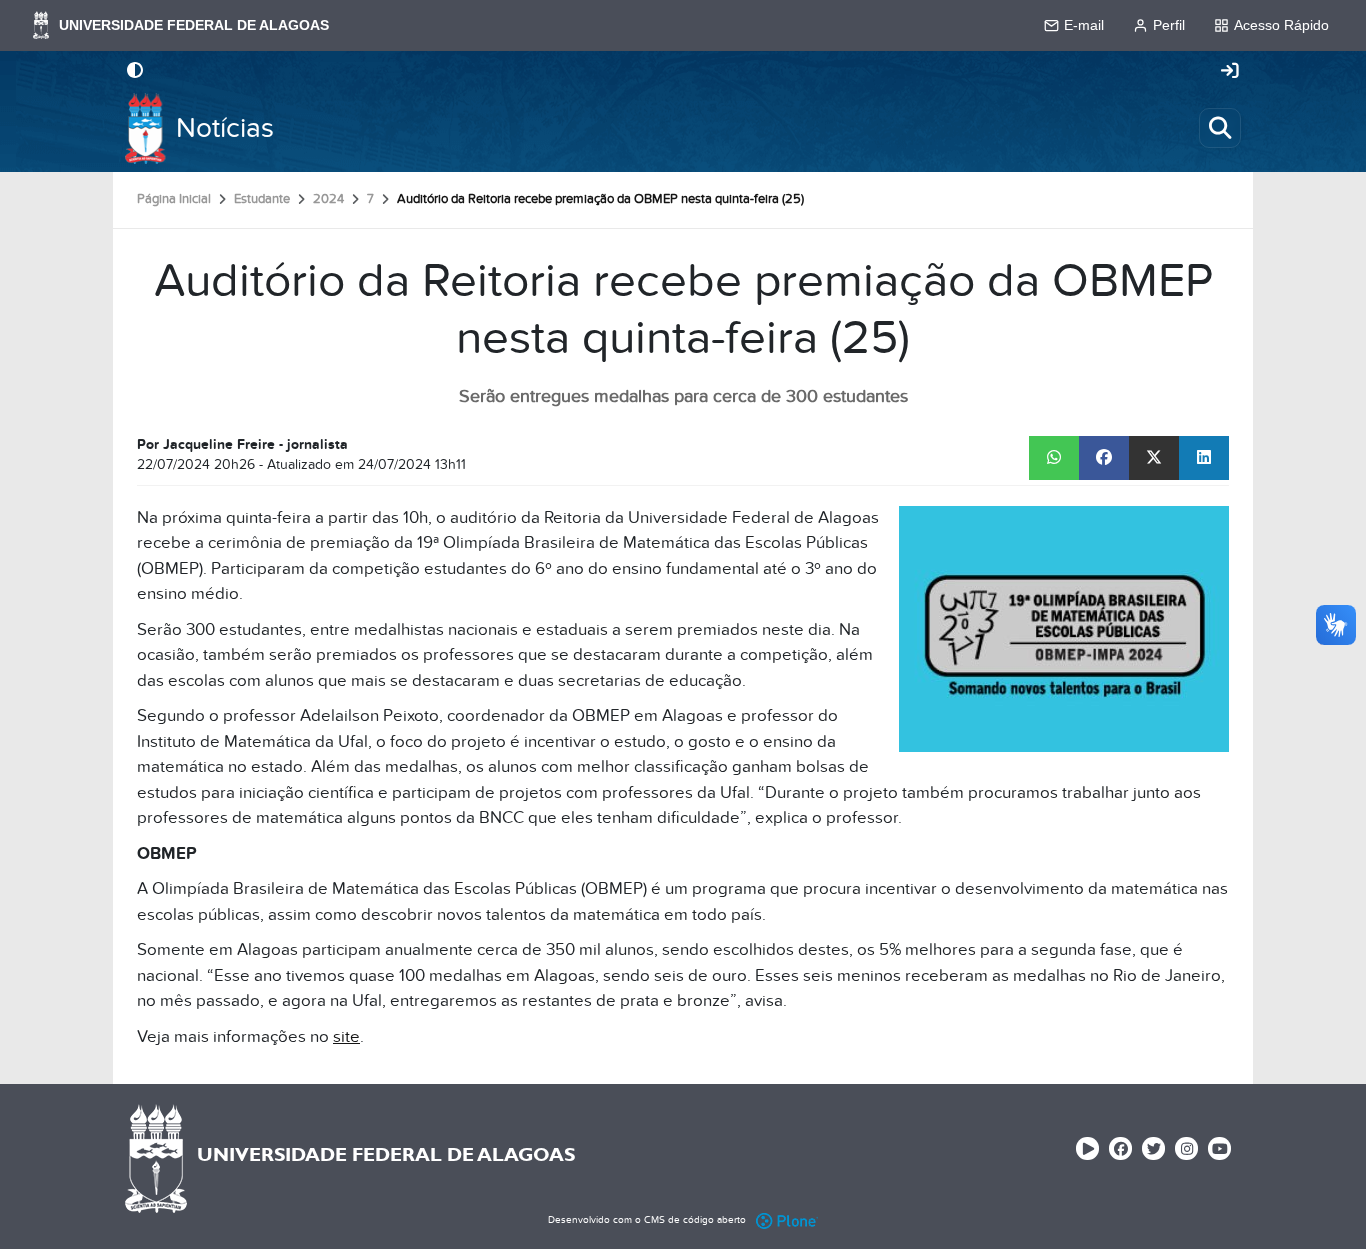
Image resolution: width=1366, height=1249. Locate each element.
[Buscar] (1220, 128)
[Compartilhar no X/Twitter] (1154, 458)
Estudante (262, 199)
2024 (328, 199)
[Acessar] (1230, 72)
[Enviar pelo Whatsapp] (1054, 458)
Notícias (225, 128)
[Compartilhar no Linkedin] (1204, 458)
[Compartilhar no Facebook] (1104, 458)
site (346, 1037)
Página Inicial (174, 199)
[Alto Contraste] (135, 72)
